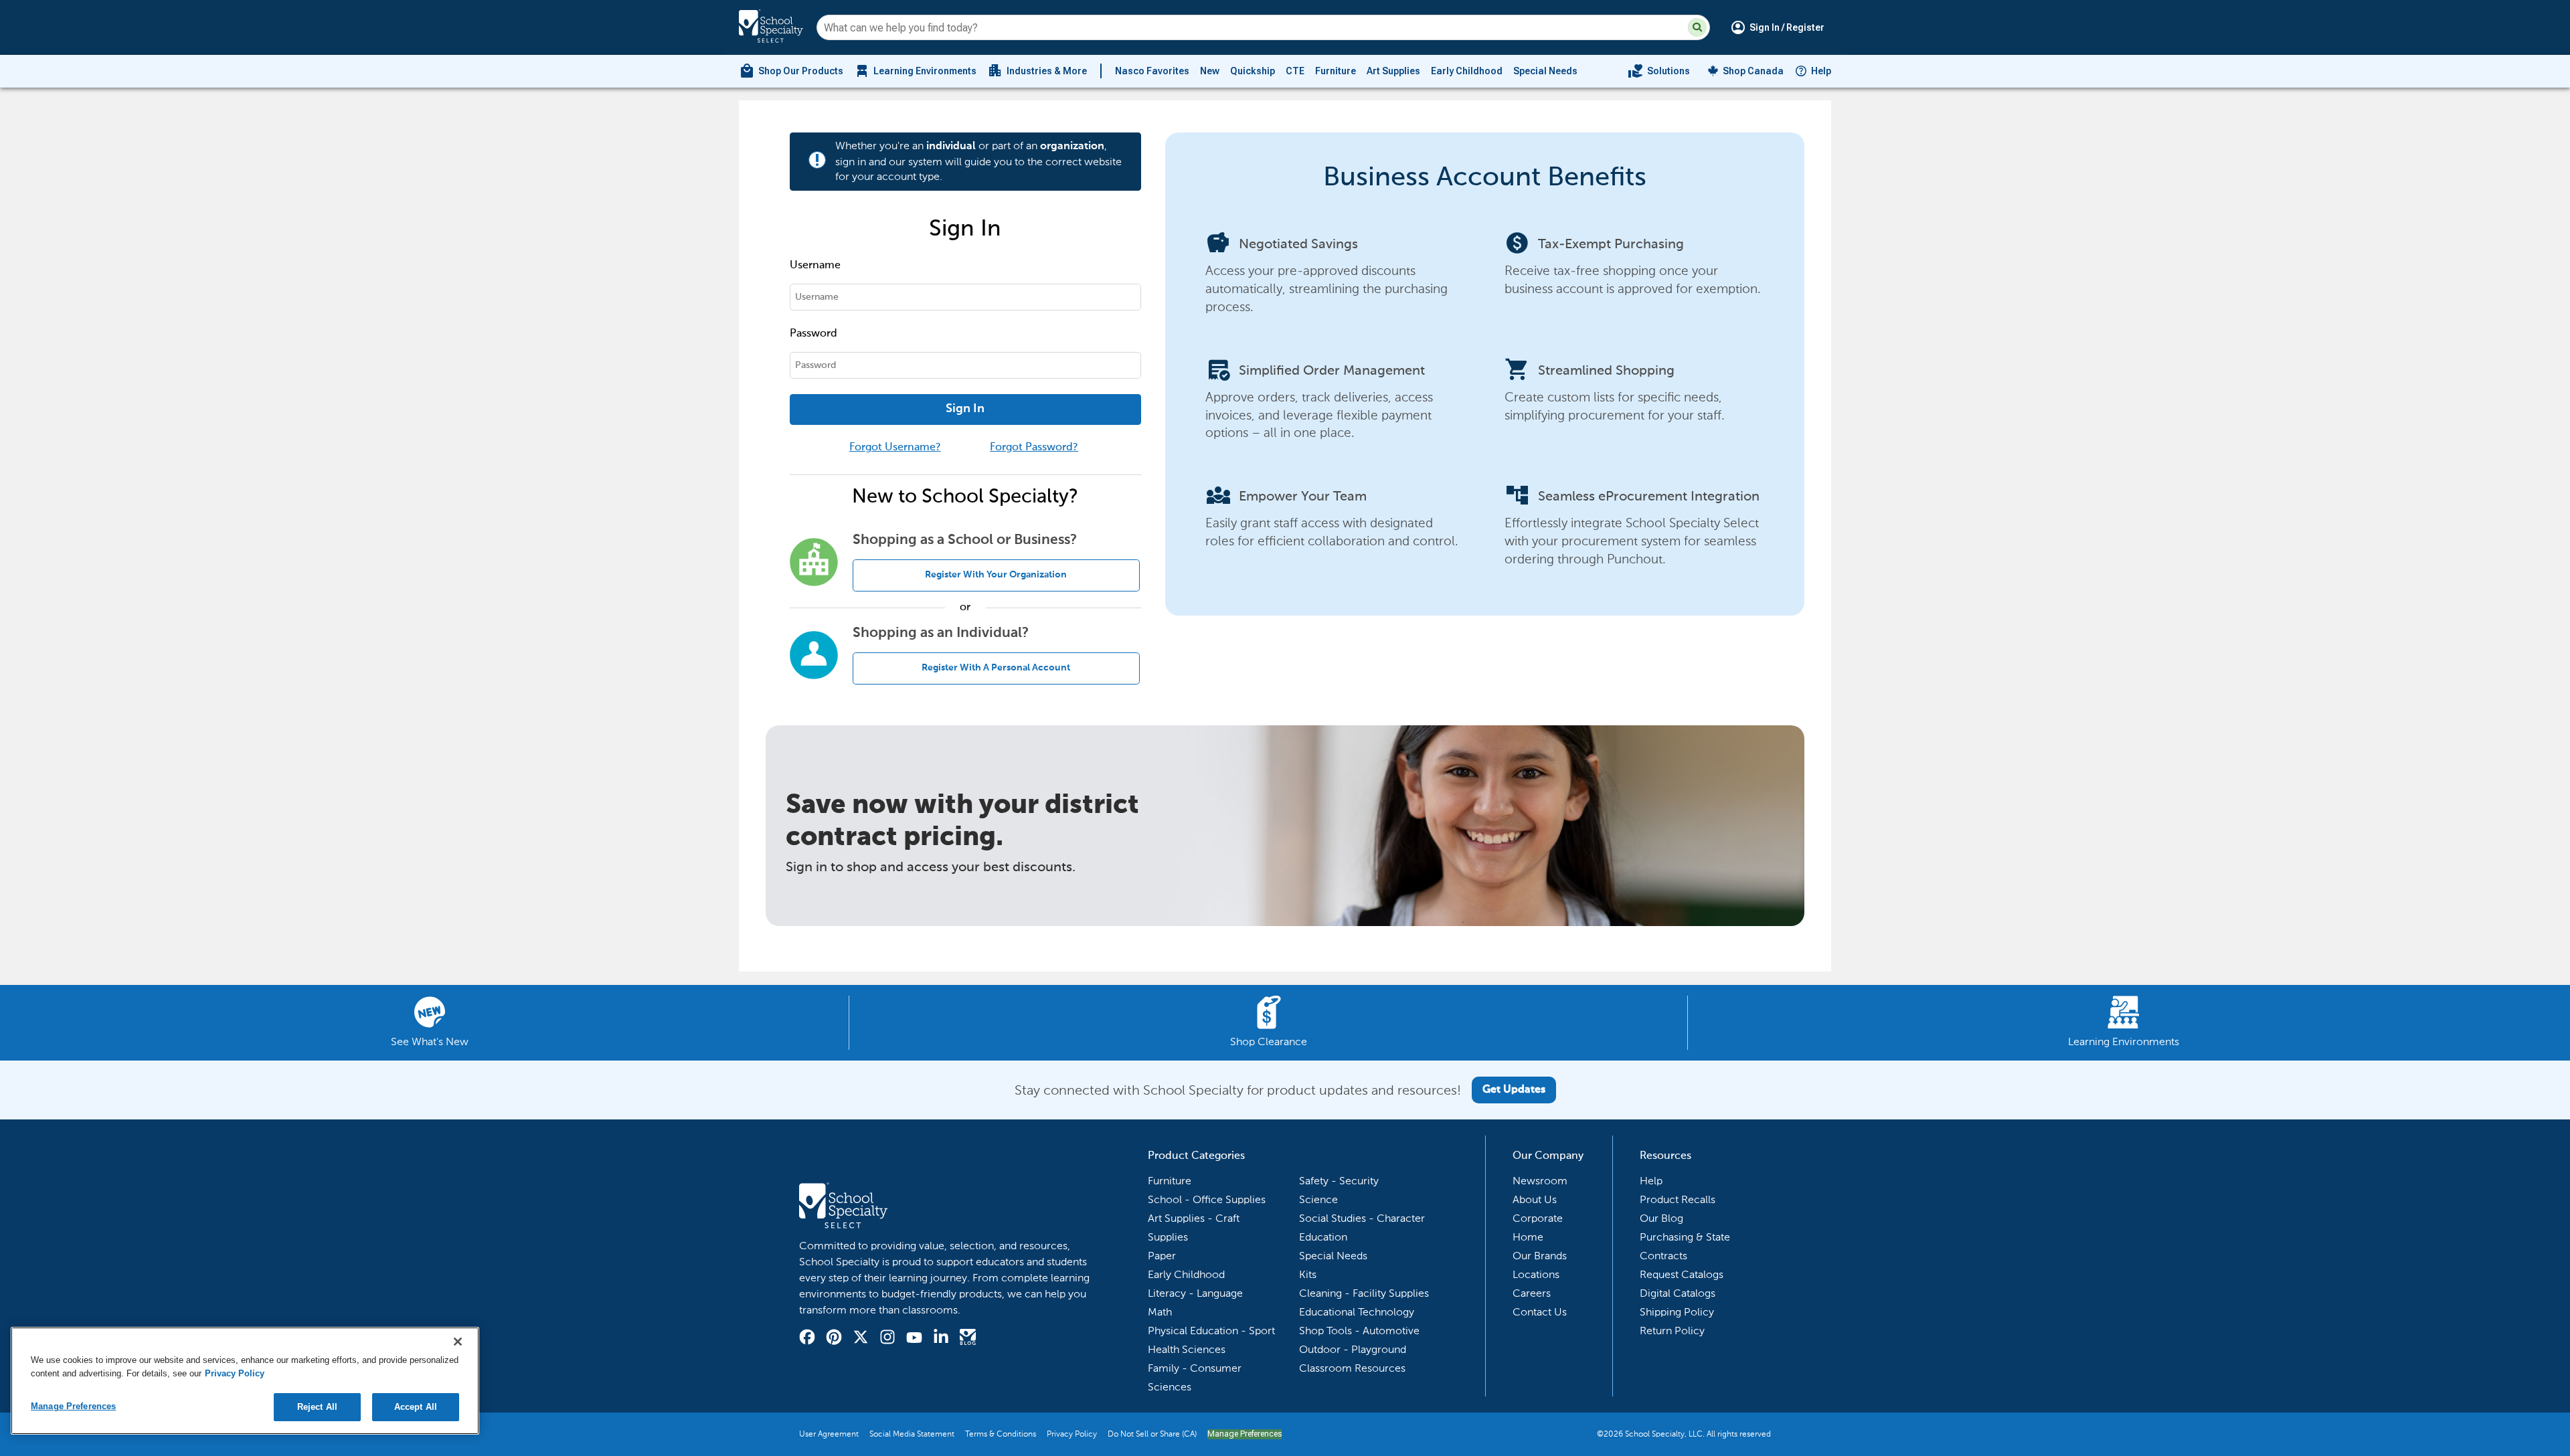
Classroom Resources (1352, 1368)
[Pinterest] (834, 1339)
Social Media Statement (912, 1434)
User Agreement (829, 1434)
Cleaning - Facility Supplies (1364, 1293)
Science (1318, 1199)
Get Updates (1514, 1090)
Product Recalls (1678, 1199)
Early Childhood (1467, 71)
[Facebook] (807, 1339)
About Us (1535, 1199)
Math (1160, 1312)
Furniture (1336, 71)
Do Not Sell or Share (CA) (1152, 1434)
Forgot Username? (895, 448)
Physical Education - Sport (1211, 1331)
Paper (1162, 1256)
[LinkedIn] (941, 1339)
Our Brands (1540, 1256)
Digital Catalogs (1678, 1293)
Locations (1536, 1274)
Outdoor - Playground (1353, 1349)
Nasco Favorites (1152, 71)
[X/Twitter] (861, 1339)
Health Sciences (1187, 1349)
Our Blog (1661, 1218)
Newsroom (1540, 1181)
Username (815, 266)
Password (813, 334)
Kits (1308, 1274)
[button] (1697, 27)
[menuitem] (791, 71)
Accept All (416, 1407)
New (1210, 71)
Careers (1532, 1293)
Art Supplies (1393, 71)
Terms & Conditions (1001, 1434)
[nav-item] (1659, 71)
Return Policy (1672, 1331)
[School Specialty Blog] (968, 1339)
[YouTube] (914, 1339)
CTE (1295, 71)
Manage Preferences (1245, 1434)
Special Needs (1545, 71)
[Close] (458, 1342)
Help (1821, 71)
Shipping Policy (1677, 1312)
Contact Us (1540, 1312)
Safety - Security (1339, 1181)
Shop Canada (1753, 71)
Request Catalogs (1682, 1274)
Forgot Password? (1034, 448)
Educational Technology (1357, 1312)
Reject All (317, 1407)
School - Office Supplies (1207, 1199)
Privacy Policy (1072, 1434)
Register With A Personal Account (996, 668)
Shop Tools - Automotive (1359, 1331)
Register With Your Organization (996, 575)
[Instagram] (887, 1339)
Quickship (1253, 71)
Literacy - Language (1195, 1293)
